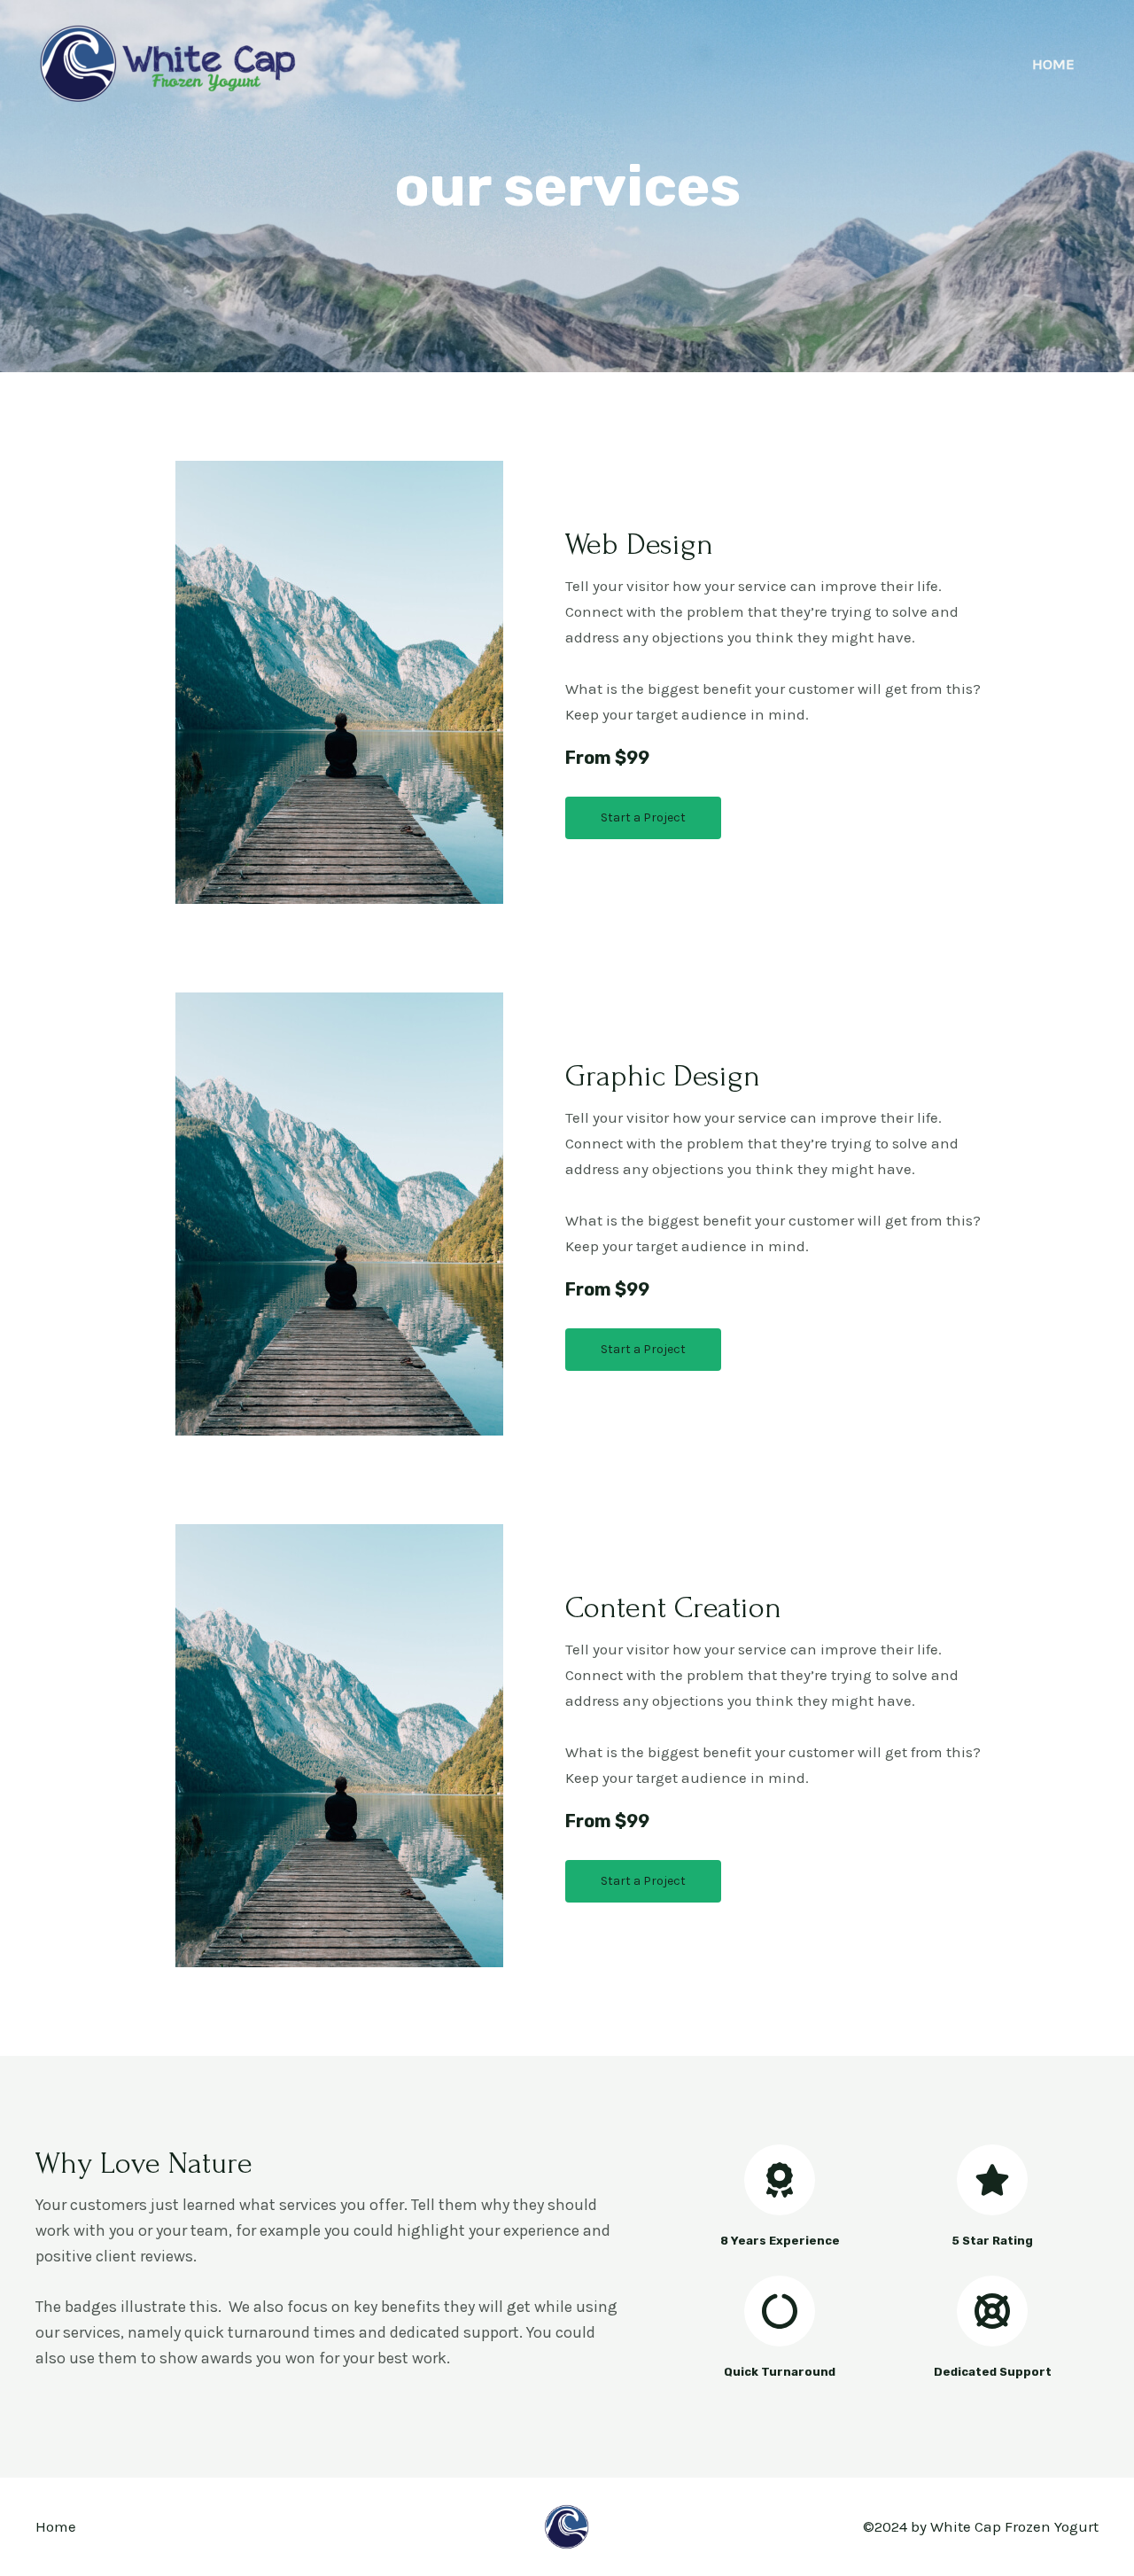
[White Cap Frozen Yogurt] (168, 62)
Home (1053, 64)
